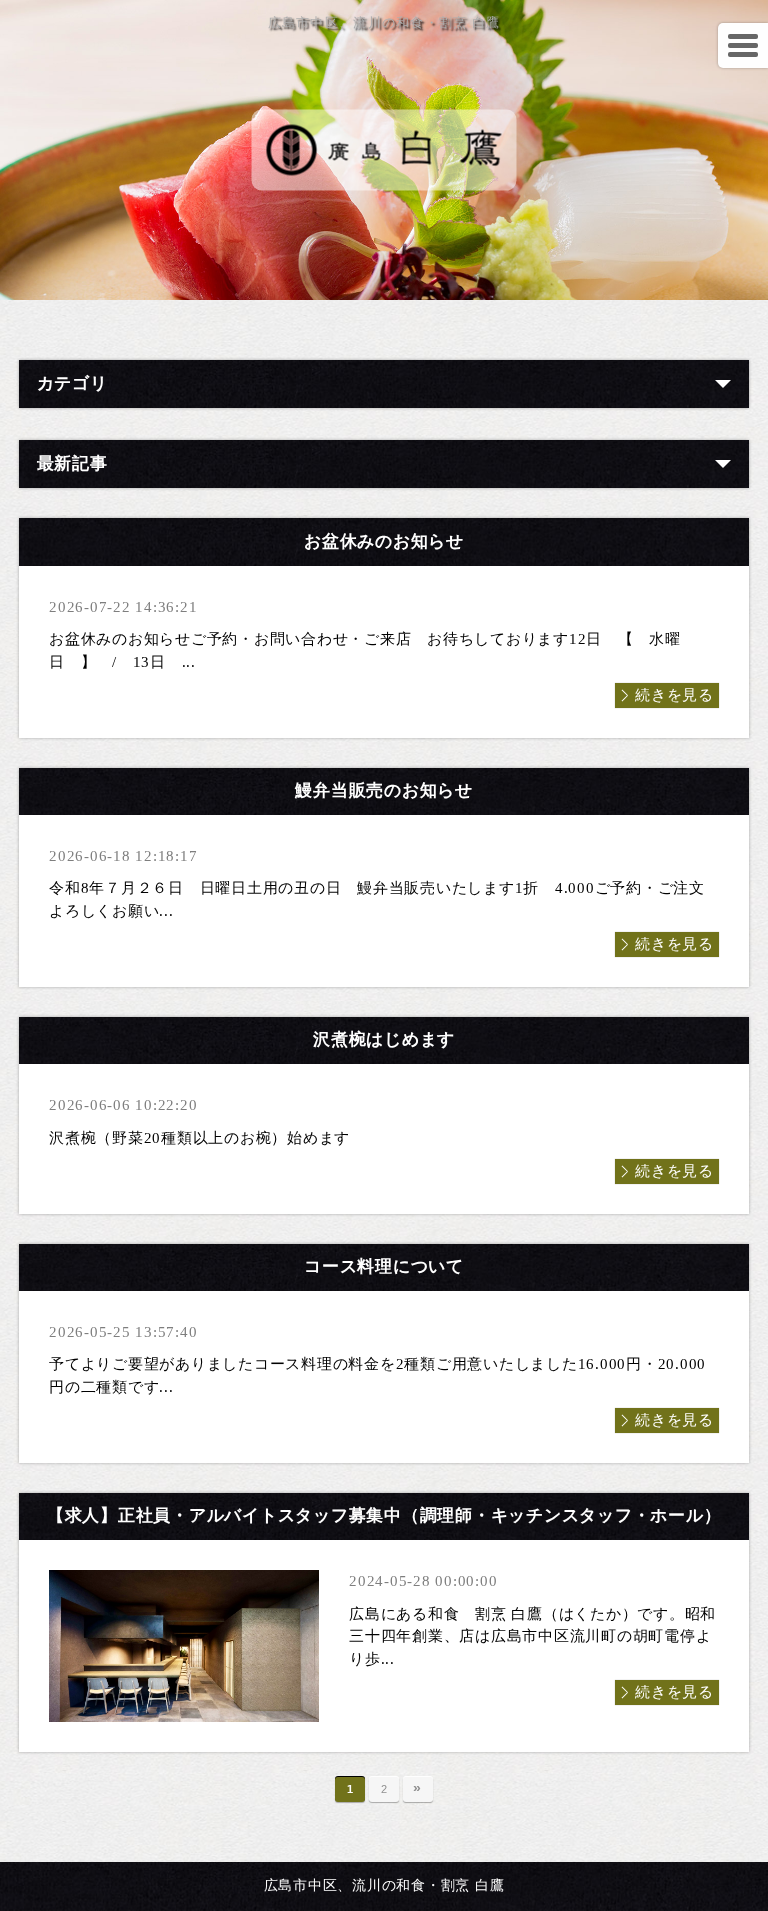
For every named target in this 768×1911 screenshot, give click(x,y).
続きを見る (674, 695)
